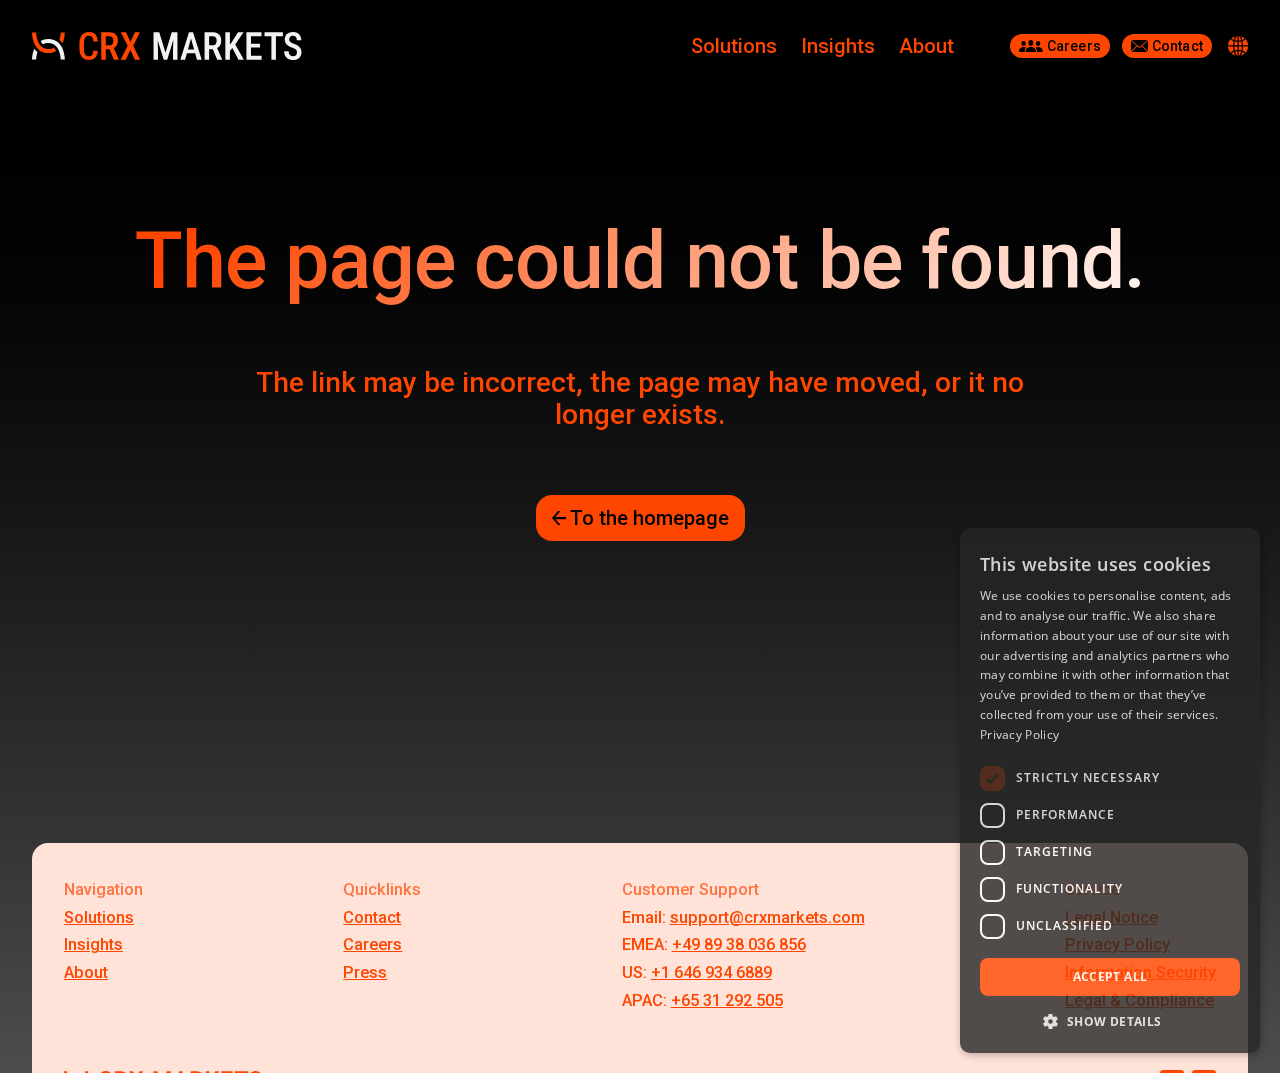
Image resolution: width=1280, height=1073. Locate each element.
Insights (838, 46)
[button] (1110, 1021)
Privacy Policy (1019, 734)
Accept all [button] (1110, 976)
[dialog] (1110, 790)
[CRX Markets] (167, 46)
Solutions (734, 46)
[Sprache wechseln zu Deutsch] (1238, 46)
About (926, 46)
